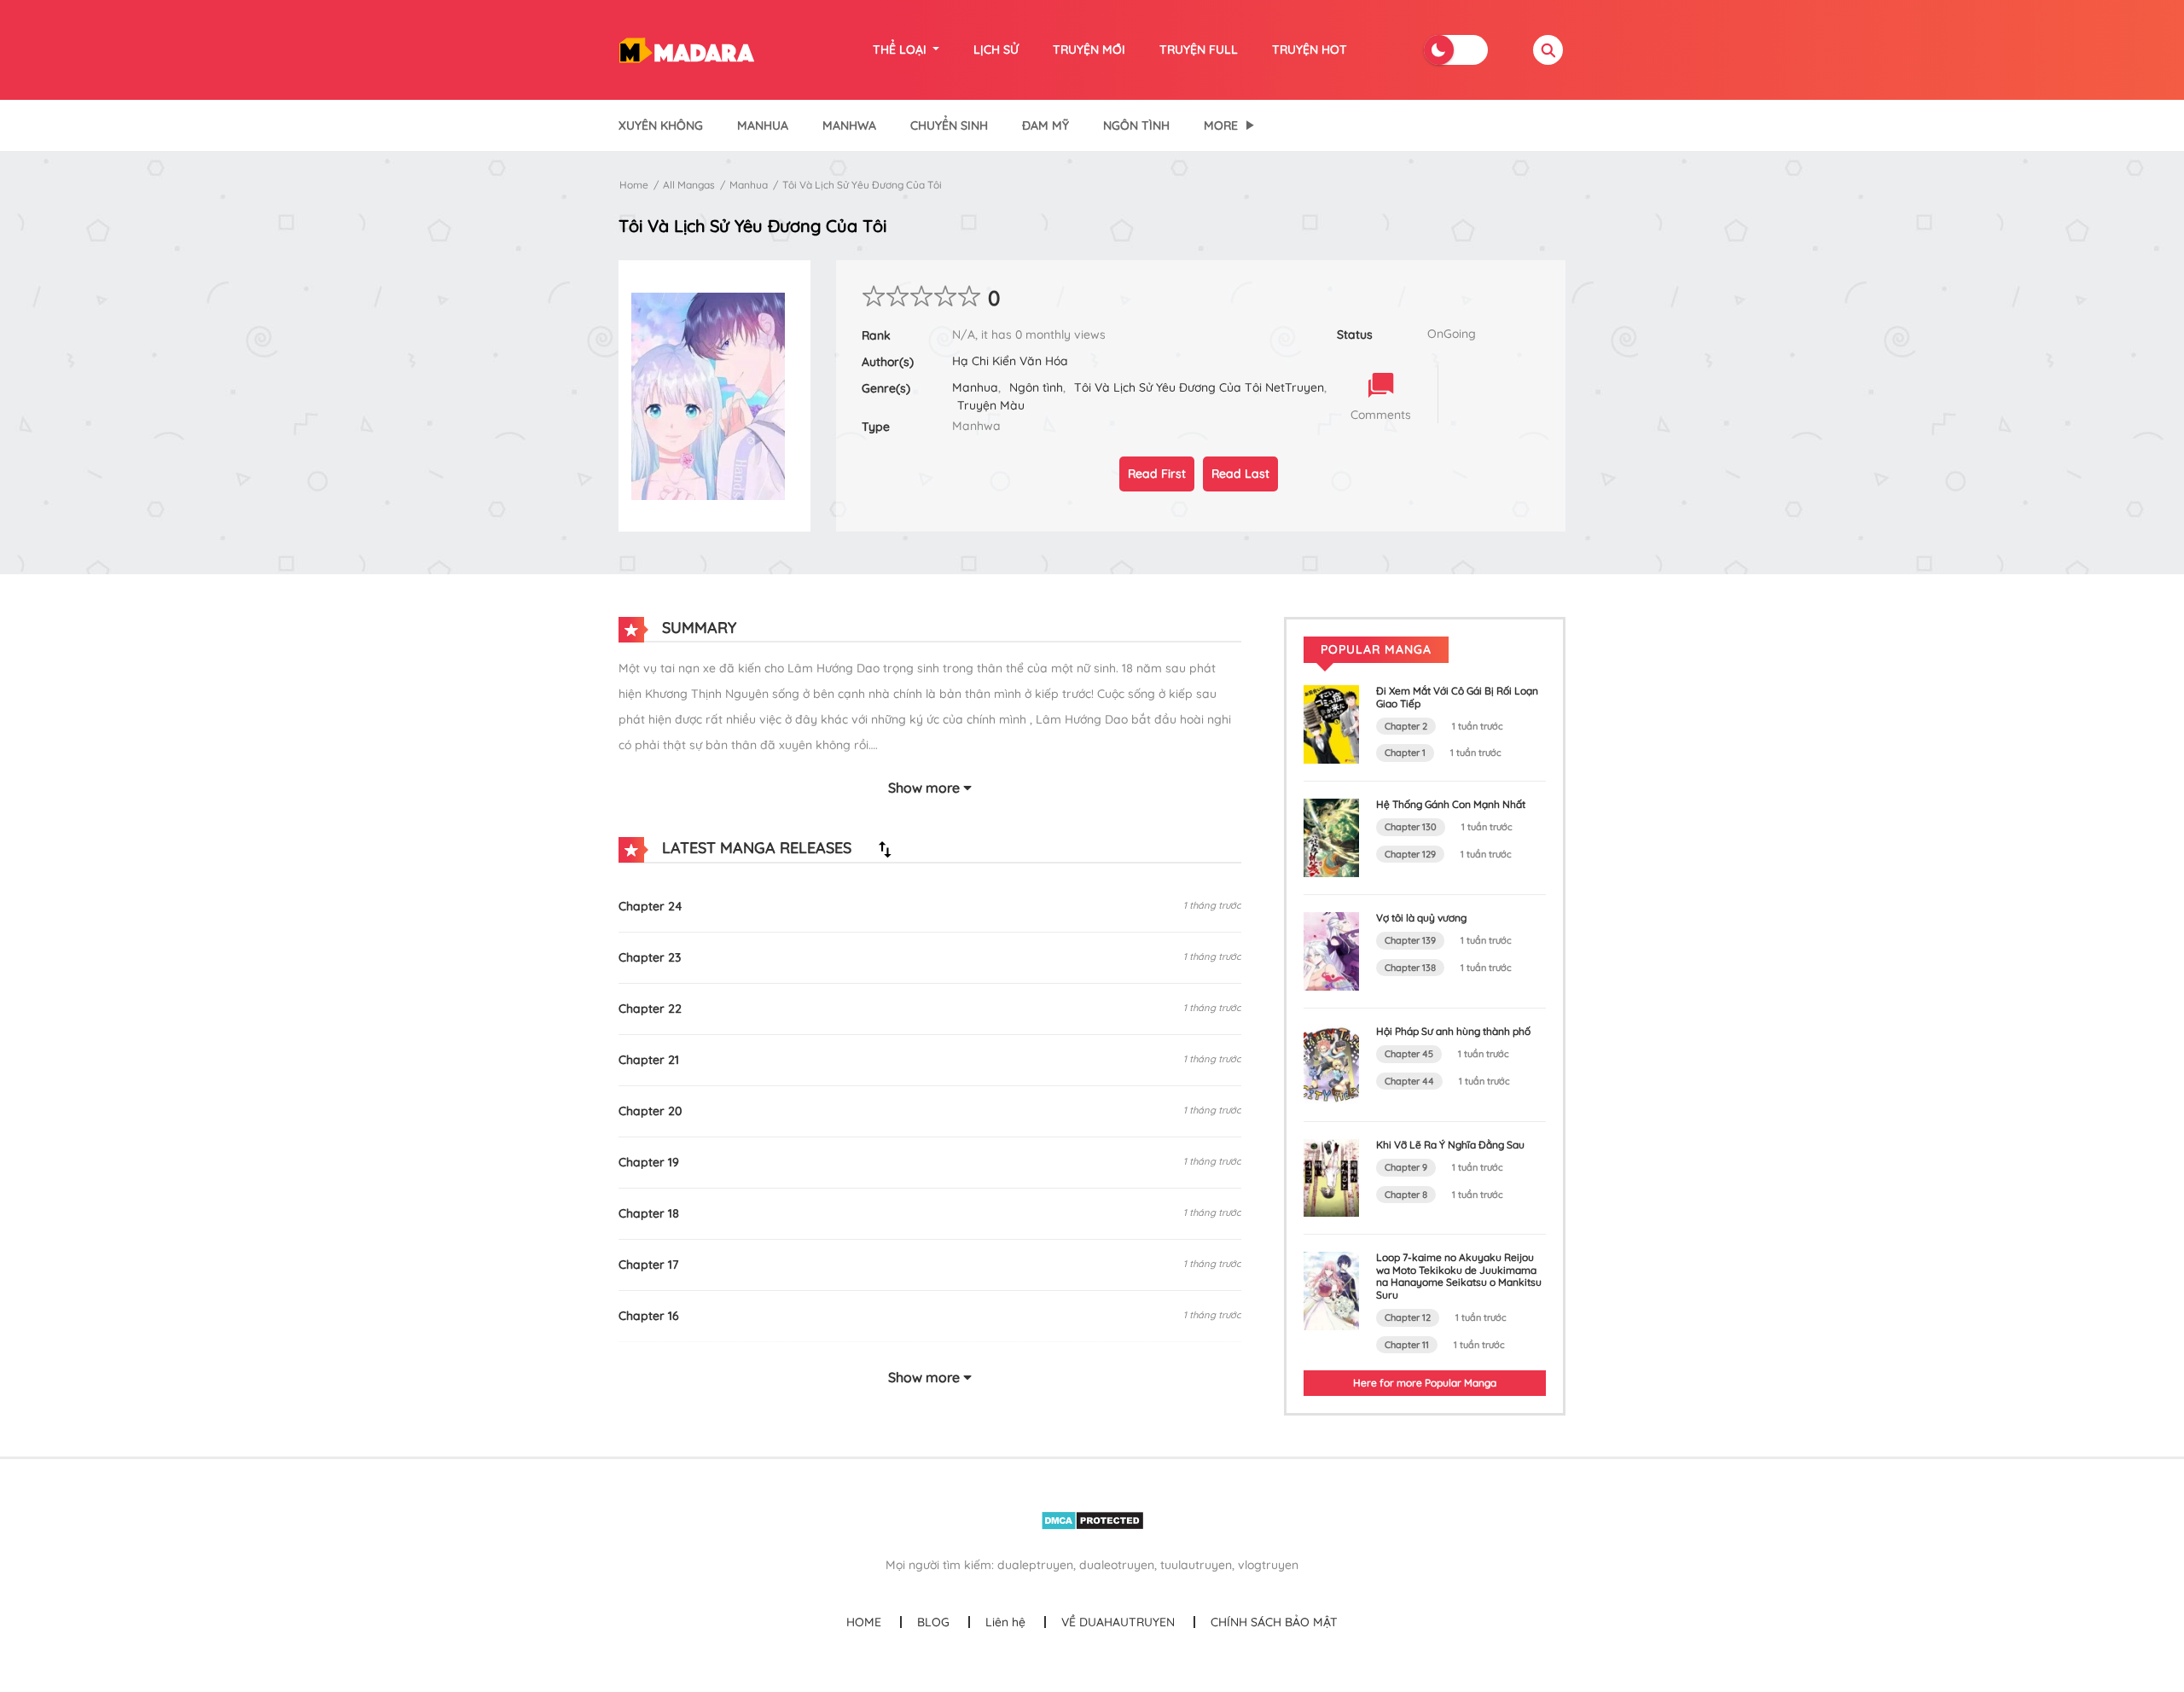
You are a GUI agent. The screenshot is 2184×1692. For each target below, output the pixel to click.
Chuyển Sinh (949, 125)
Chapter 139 (1410, 940)
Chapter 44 (1409, 1081)
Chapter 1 (1405, 753)
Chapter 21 (649, 1060)
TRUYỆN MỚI (1089, 49)
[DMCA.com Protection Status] (1092, 1520)
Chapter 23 (650, 957)
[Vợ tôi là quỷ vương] (1331, 950)
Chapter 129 (1410, 854)
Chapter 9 (1406, 1167)
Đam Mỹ (1046, 125)
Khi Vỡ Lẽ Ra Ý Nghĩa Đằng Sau (1450, 1145)
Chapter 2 (1406, 726)
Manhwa (849, 125)
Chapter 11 (1407, 1345)
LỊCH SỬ (996, 49)
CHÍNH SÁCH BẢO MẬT (1274, 1622)
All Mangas (689, 185)
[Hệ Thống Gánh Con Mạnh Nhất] (1331, 837)
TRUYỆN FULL (1199, 49)
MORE (1221, 125)
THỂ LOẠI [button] (901, 49)
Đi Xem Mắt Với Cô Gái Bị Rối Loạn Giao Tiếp (1457, 697)
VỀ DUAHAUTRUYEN (1118, 1622)
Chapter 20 (650, 1111)
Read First (1157, 474)
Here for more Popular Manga (1425, 1383)
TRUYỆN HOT (1310, 49)
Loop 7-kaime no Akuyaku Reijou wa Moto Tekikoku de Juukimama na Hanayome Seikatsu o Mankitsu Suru (1459, 1276)
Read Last (1240, 474)
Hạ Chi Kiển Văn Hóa (1010, 361)
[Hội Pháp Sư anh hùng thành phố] (1331, 1063)
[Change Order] (885, 849)
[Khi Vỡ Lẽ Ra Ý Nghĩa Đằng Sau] (1331, 1177)
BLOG (933, 1622)
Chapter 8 (1406, 1195)
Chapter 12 (1408, 1317)
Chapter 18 (649, 1213)
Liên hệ (1005, 1622)
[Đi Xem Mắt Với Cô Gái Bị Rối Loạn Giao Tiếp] (1331, 724)
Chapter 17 (648, 1265)
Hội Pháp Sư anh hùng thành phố (1453, 1031)
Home (634, 185)
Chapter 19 (649, 1162)
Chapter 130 (1411, 827)
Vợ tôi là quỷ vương (1421, 918)
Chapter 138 (1410, 968)
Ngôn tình (1036, 387)
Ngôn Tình (1136, 125)
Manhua (763, 125)
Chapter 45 (1409, 1054)
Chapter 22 (650, 1009)
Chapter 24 (651, 906)
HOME (864, 1622)
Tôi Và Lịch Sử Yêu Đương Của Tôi (862, 185)
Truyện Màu (991, 405)
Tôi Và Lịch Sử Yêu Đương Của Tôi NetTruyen (1199, 387)
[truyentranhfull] (686, 49)
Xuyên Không (661, 125)
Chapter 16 (649, 1316)
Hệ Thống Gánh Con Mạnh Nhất (1451, 804)
